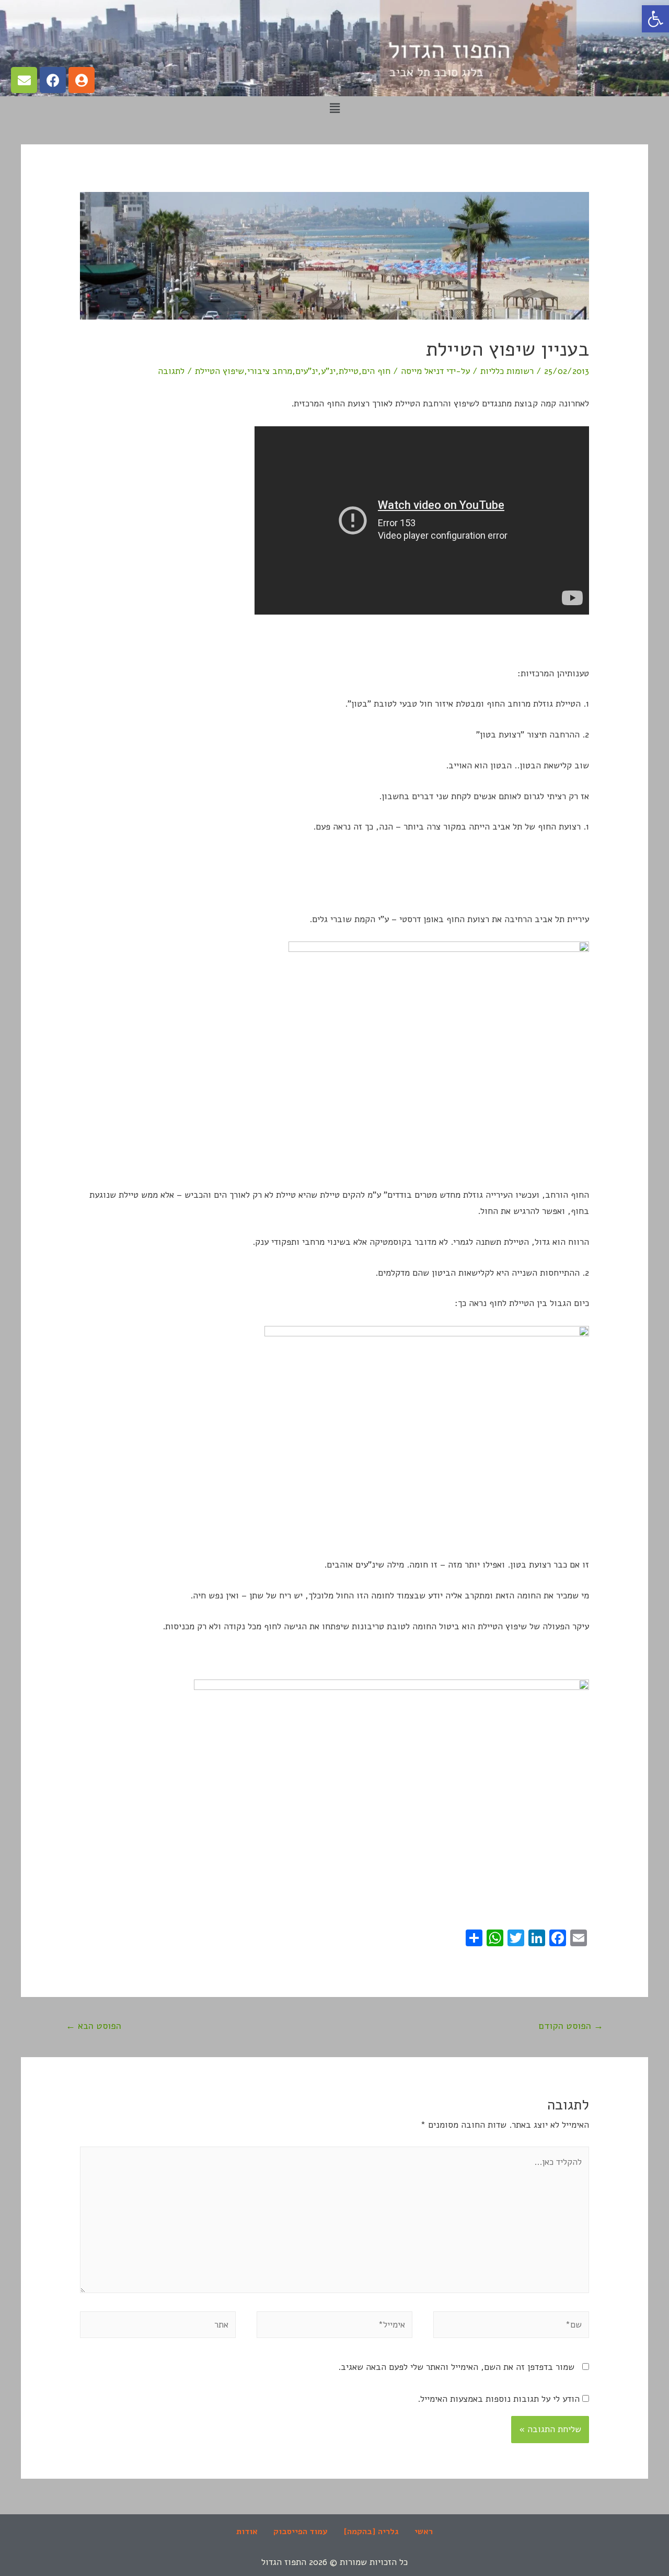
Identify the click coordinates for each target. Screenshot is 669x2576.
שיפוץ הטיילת (220, 371)
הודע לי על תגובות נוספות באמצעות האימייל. (499, 2399)
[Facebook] (53, 80)
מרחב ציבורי (270, 371)
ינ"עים (307, 371)
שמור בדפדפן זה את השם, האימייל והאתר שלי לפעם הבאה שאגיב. (456, 2367)
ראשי (424, 2532)
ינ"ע (328, 371)
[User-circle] (82, 80)
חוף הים (376, 371)
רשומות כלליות (507, 371)
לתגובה (171, 371)
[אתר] (158, 2327)
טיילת (349, 371)
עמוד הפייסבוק (301, 2532)
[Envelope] (24, 80)
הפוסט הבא (94, 2026)
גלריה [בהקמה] (371, 2532)
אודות (247, 2532)
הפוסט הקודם (571, 2026)
